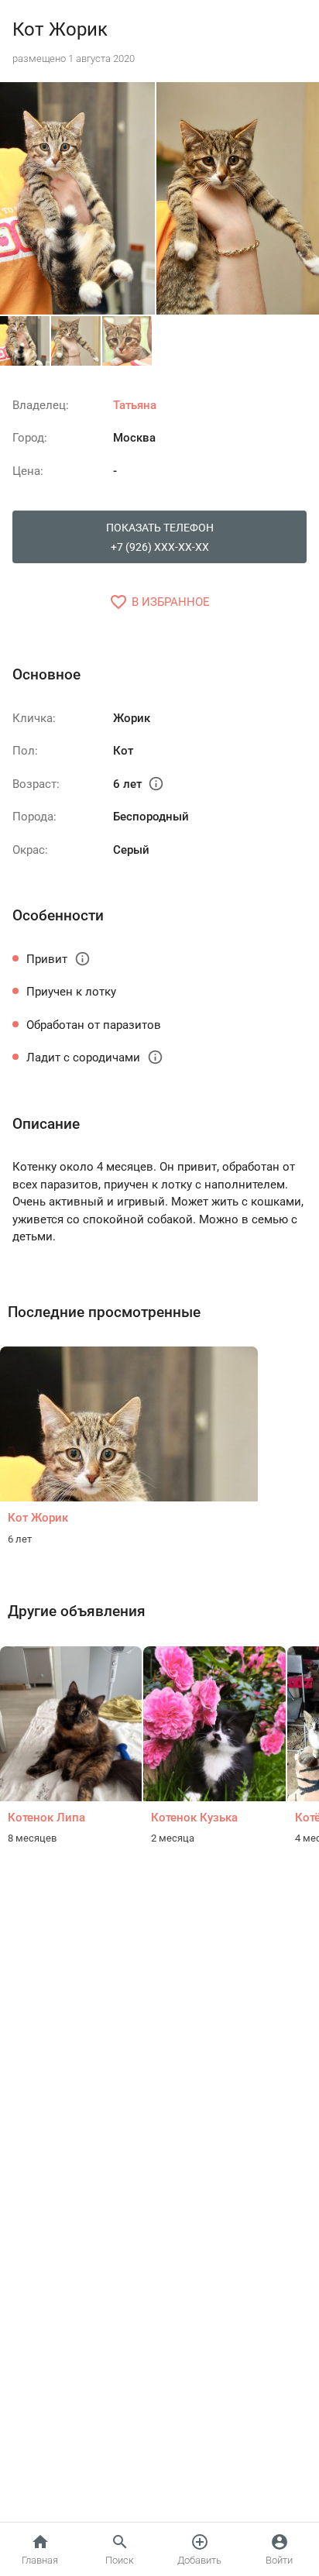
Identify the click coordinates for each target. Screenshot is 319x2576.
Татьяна (135, 405)
